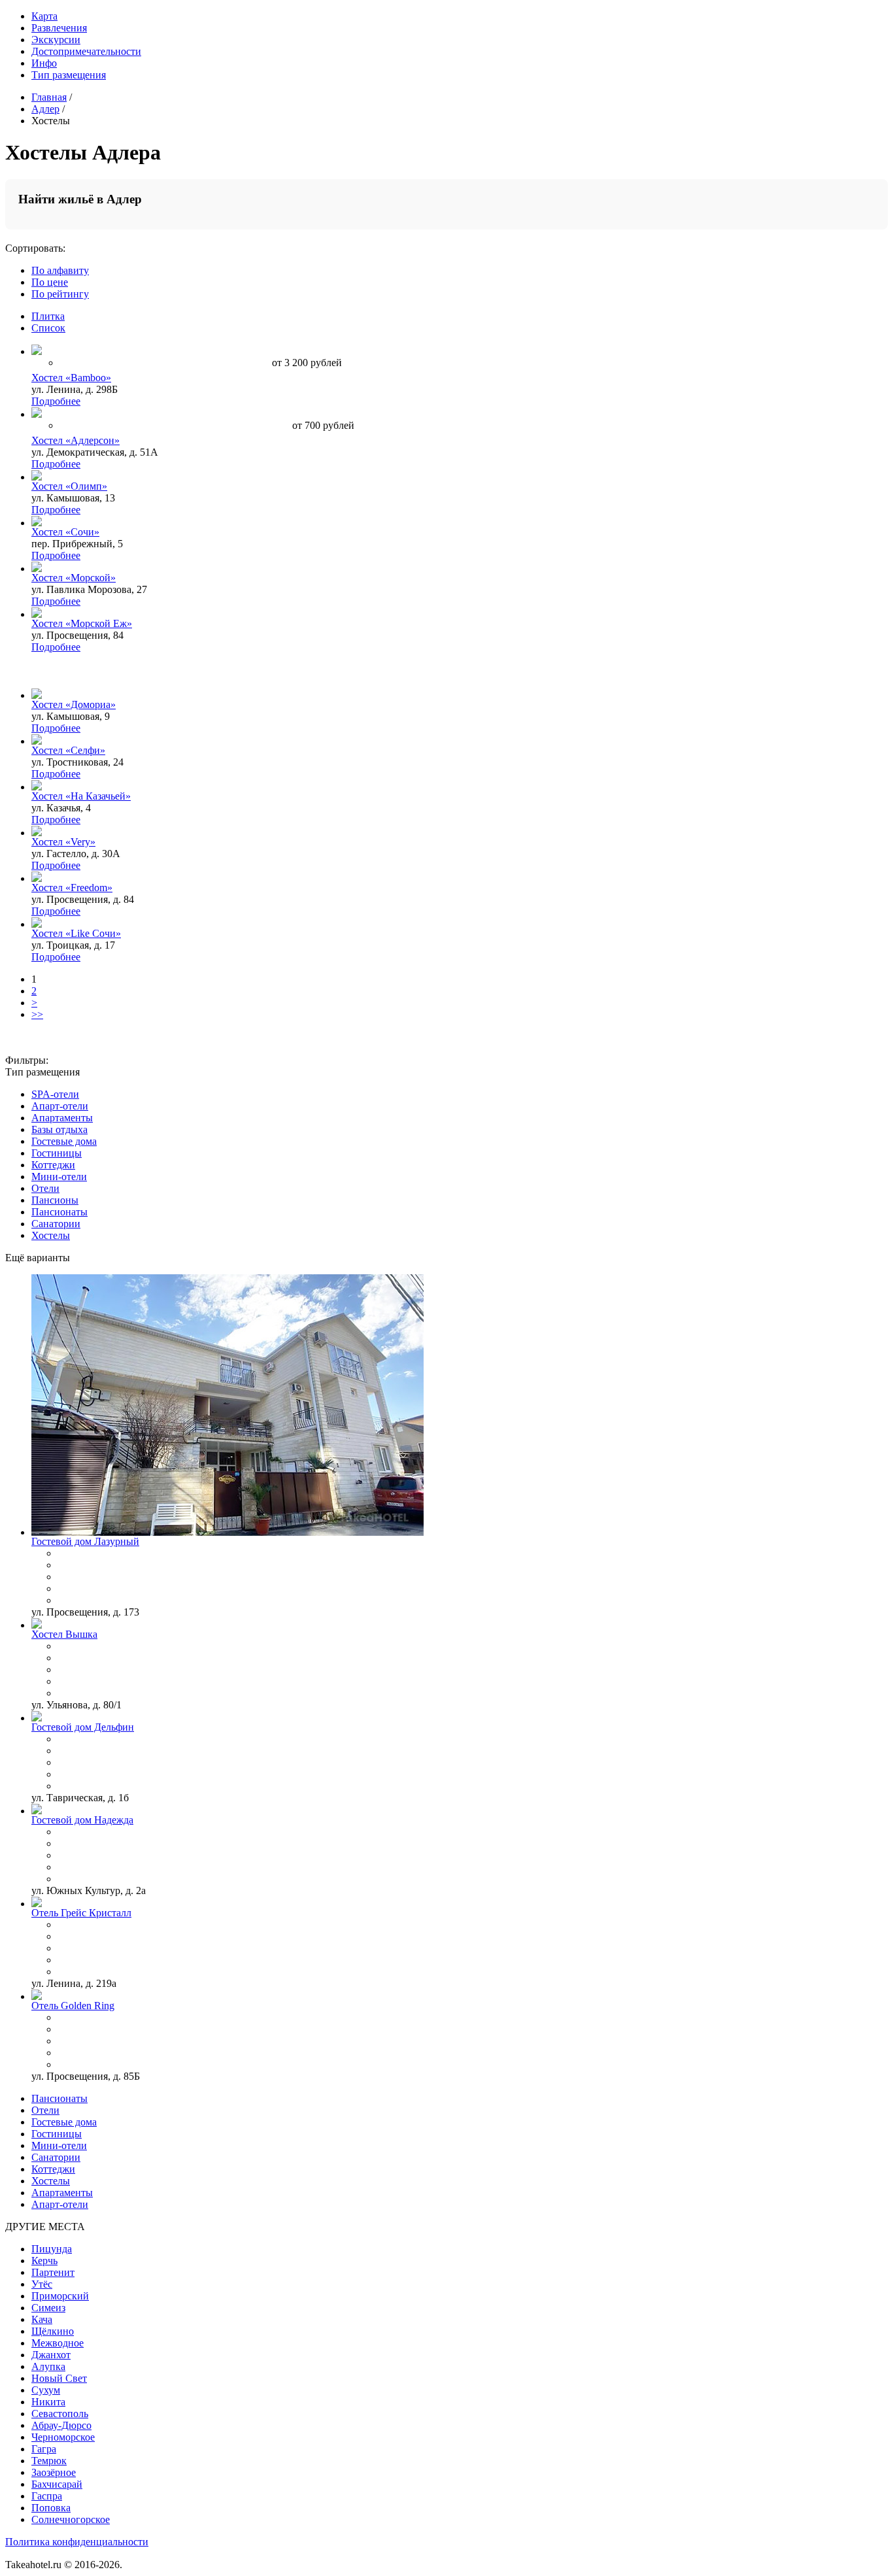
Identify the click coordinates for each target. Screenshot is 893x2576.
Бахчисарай (57, 2484)
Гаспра (47, 2496)
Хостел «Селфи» (68, 750)
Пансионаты (59, 1212)
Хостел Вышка (64, 1634)
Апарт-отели (60, 1106)
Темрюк (49, 2461)
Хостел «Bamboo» (71, 378)
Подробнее (56, 401)
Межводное (58, 2343)
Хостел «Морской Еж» (82, 623)
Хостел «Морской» (74, 578)
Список (48, 328)
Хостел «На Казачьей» (81, 796)
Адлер (45, 109)
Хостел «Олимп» (69, 486)
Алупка (48, 2366)
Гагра (44, 2449)
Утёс (42, 2284)
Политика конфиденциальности (77, 2542)
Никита (48, 2402)
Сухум (46, 2390)
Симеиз (48, 2308)
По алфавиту (60, 270)
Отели (45, 1188)
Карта (44, 16)
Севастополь (60, 2414)
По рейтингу (60, 294)
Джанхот (51, 2355)
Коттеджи (53, 1165)
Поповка (51, 2508)
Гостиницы (57, 1153)
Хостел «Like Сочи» (76, 933)
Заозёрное (54, 2472)
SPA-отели (55, 1094)
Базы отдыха (59, 1129)
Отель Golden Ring (73, 2006)
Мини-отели (59, 1177)
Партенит (53, 2272)
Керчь (44, 2261)
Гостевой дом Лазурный (85, 1541)
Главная (49, 97)
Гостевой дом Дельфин (83, 1727)
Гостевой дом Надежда (82, 1820)
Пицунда (52, 2249)
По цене (50, 282)
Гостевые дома (64, 1141)
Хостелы (51, 1235)
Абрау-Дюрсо (61, 2425)
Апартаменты (62, 1118)
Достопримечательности (86, 51)
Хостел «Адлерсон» (76, 440)
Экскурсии (56, 40)
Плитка (48, 316)
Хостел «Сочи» (65, 532)
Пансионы (55, 1200)
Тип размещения (69, 75)
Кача (42, 2319)
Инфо (44, 63)
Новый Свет (59, 2378)
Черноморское (63, 2437)
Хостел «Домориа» (74, 704)
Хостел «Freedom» (72, 888)
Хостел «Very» (63, 842)
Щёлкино (53, 2331)
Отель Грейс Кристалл (81, 1913)
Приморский (60, 2296)
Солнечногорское (71, 2519)
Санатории (56, 1224)
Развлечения (59, 28)
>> (37, 1014)
